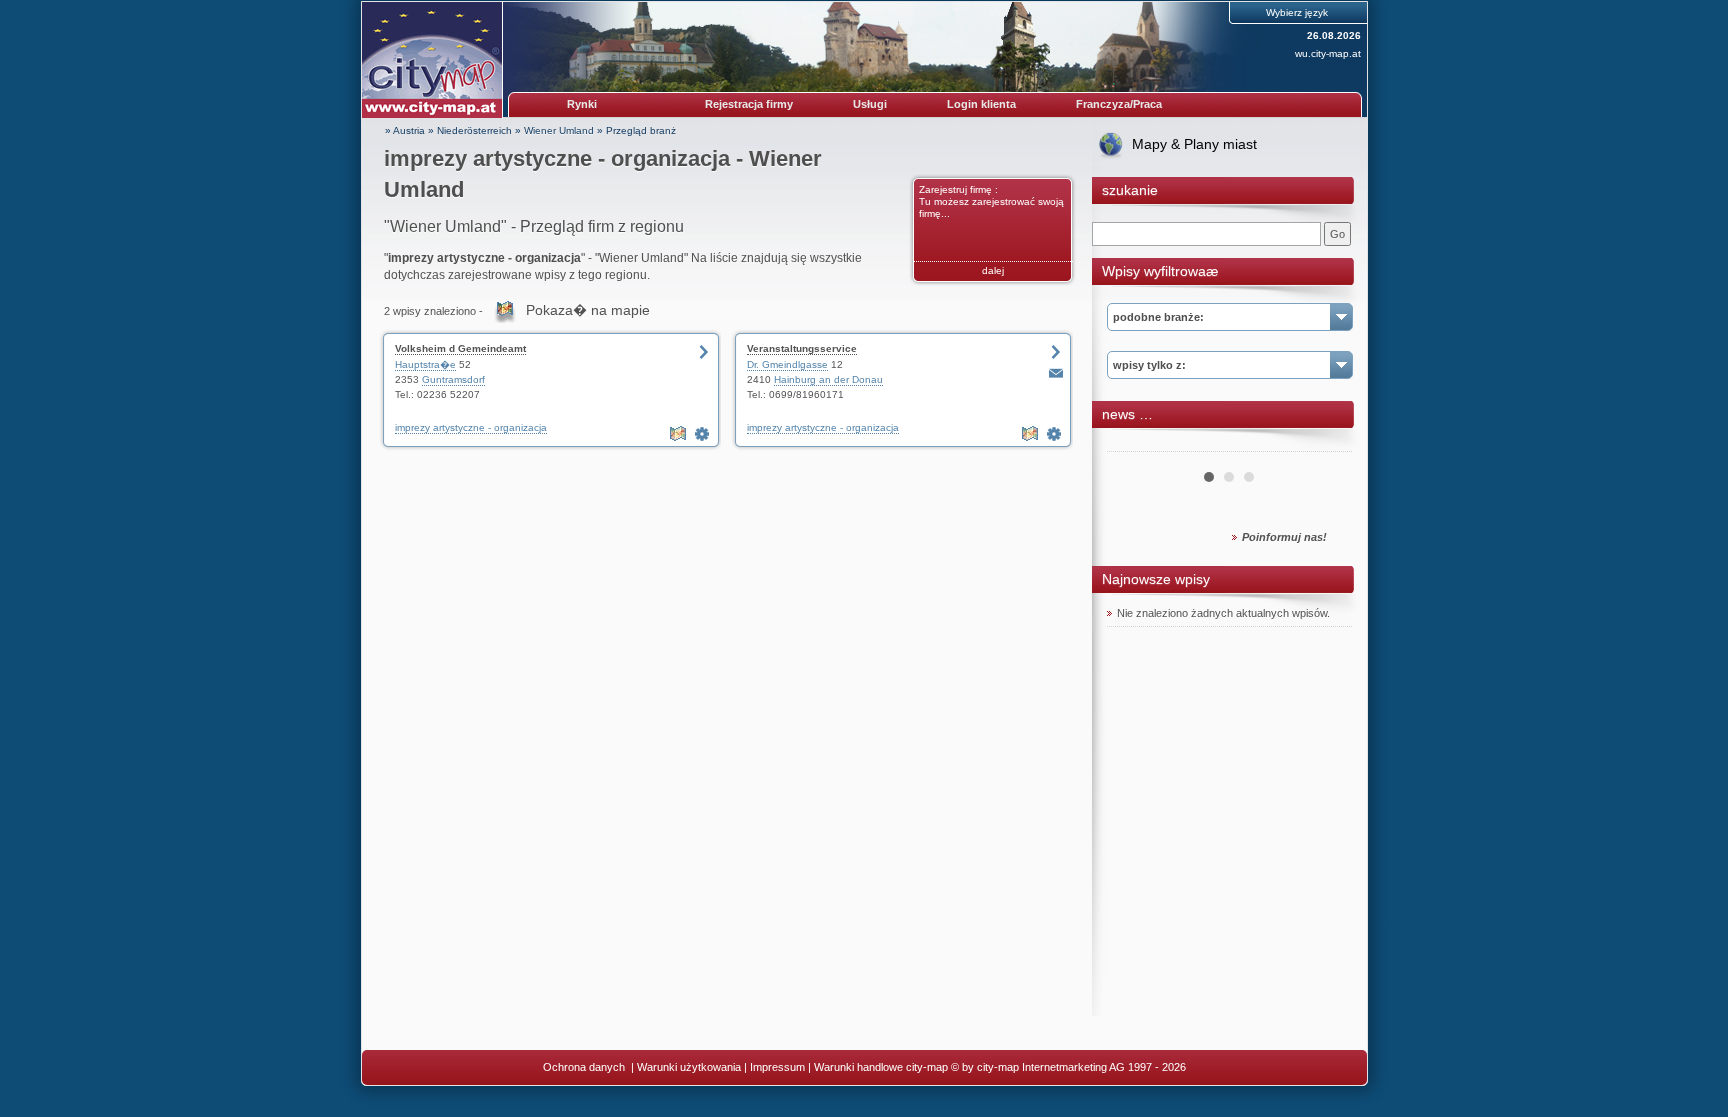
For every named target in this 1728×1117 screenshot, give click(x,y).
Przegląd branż (641, 130)
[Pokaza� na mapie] (680, 434)
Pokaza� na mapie (588, 310)
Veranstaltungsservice (802, 348)
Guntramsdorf (453, 379)
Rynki (582, 104)
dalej (993, 270)
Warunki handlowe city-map (881, 1067)
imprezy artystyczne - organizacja (471, 427)
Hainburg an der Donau (828, 379)
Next (1326, 444)
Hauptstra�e (425, 364)
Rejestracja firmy (749, 104)
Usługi (870, 104)
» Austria (405, 130)
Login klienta (981, 104)
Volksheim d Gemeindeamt (460, 348)
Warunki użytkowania (689, 1067)
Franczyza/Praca (1119, 104)
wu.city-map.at (1328, 53)
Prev (1133, 444)
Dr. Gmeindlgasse (787, 364)
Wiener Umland (559, 130)
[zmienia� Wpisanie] (704, 434)
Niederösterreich (474, 130)
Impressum (777, 1067)
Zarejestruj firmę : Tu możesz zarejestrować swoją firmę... (991, 201)
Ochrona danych (585, 1067)
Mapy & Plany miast (1194, 144)
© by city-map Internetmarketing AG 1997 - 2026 (1068, 1067)
